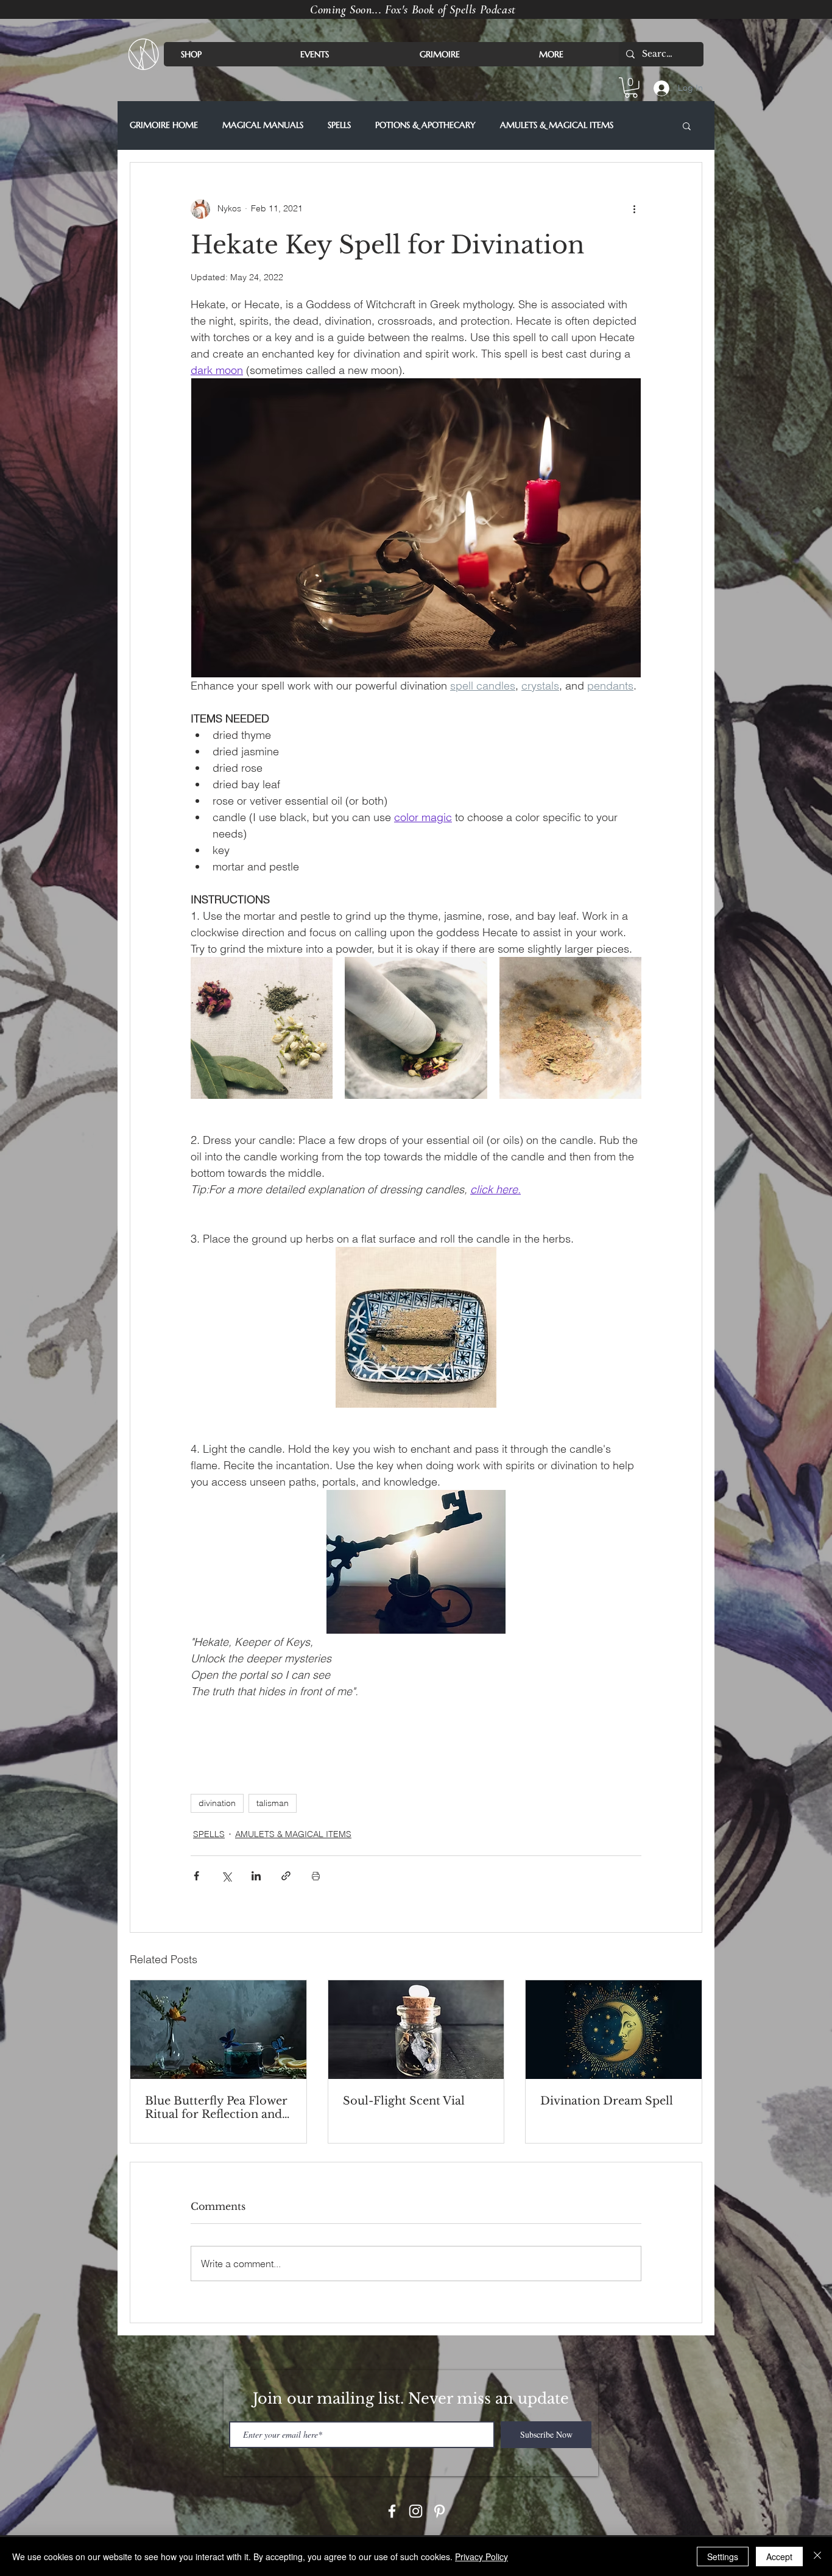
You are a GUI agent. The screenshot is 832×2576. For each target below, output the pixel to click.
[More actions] (634, 209)
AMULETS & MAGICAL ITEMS (557, 125)
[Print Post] (316, 1876)
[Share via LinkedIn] (256, 1876)
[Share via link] (286, 1876)
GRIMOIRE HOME (164, 125)
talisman (273, 1803)
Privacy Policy (481, 2557)
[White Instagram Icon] (416, 2511)
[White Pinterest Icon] (439, 2511)
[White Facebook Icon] (392, 2511)
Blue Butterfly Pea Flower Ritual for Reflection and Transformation (216, 2108)
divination (217, 1803)
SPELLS (339, 125)
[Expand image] (262, 1028)
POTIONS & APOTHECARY (425, 125)
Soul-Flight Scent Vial (404, 2101)
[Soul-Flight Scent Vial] (416, 2030)
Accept (779, 2557)
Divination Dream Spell (607, 2101)
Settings (723, 2557)
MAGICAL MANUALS (263, 125)
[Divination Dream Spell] (614, 2030)
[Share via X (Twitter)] (226, 1876)
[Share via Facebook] (196, 1876)
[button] (631, 88)
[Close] (817, 2557)
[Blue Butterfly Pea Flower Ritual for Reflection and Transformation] (218, 2030)
